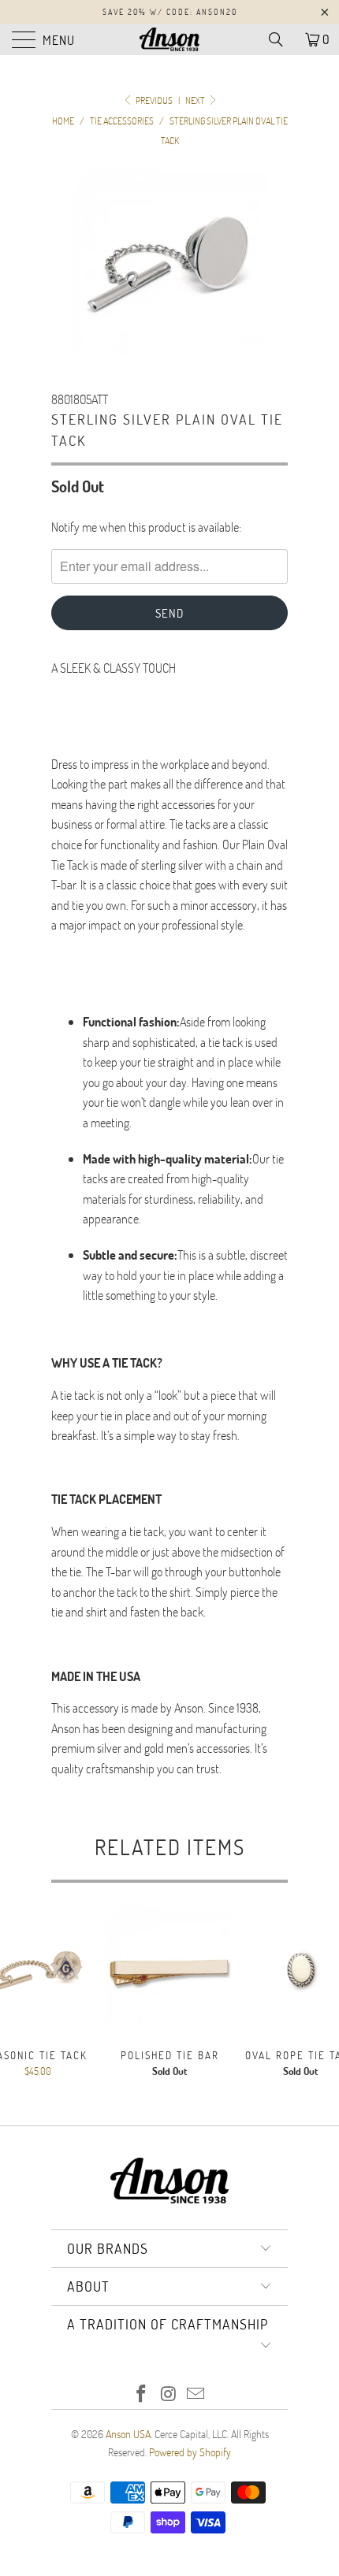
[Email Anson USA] (196, 2394)
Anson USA (128, 2434)
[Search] (281, 39)
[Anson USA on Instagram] (169, 2394)
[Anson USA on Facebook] (141, 2394)
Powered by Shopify (190, 2452)
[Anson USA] (170, 39)
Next (196, 100)
